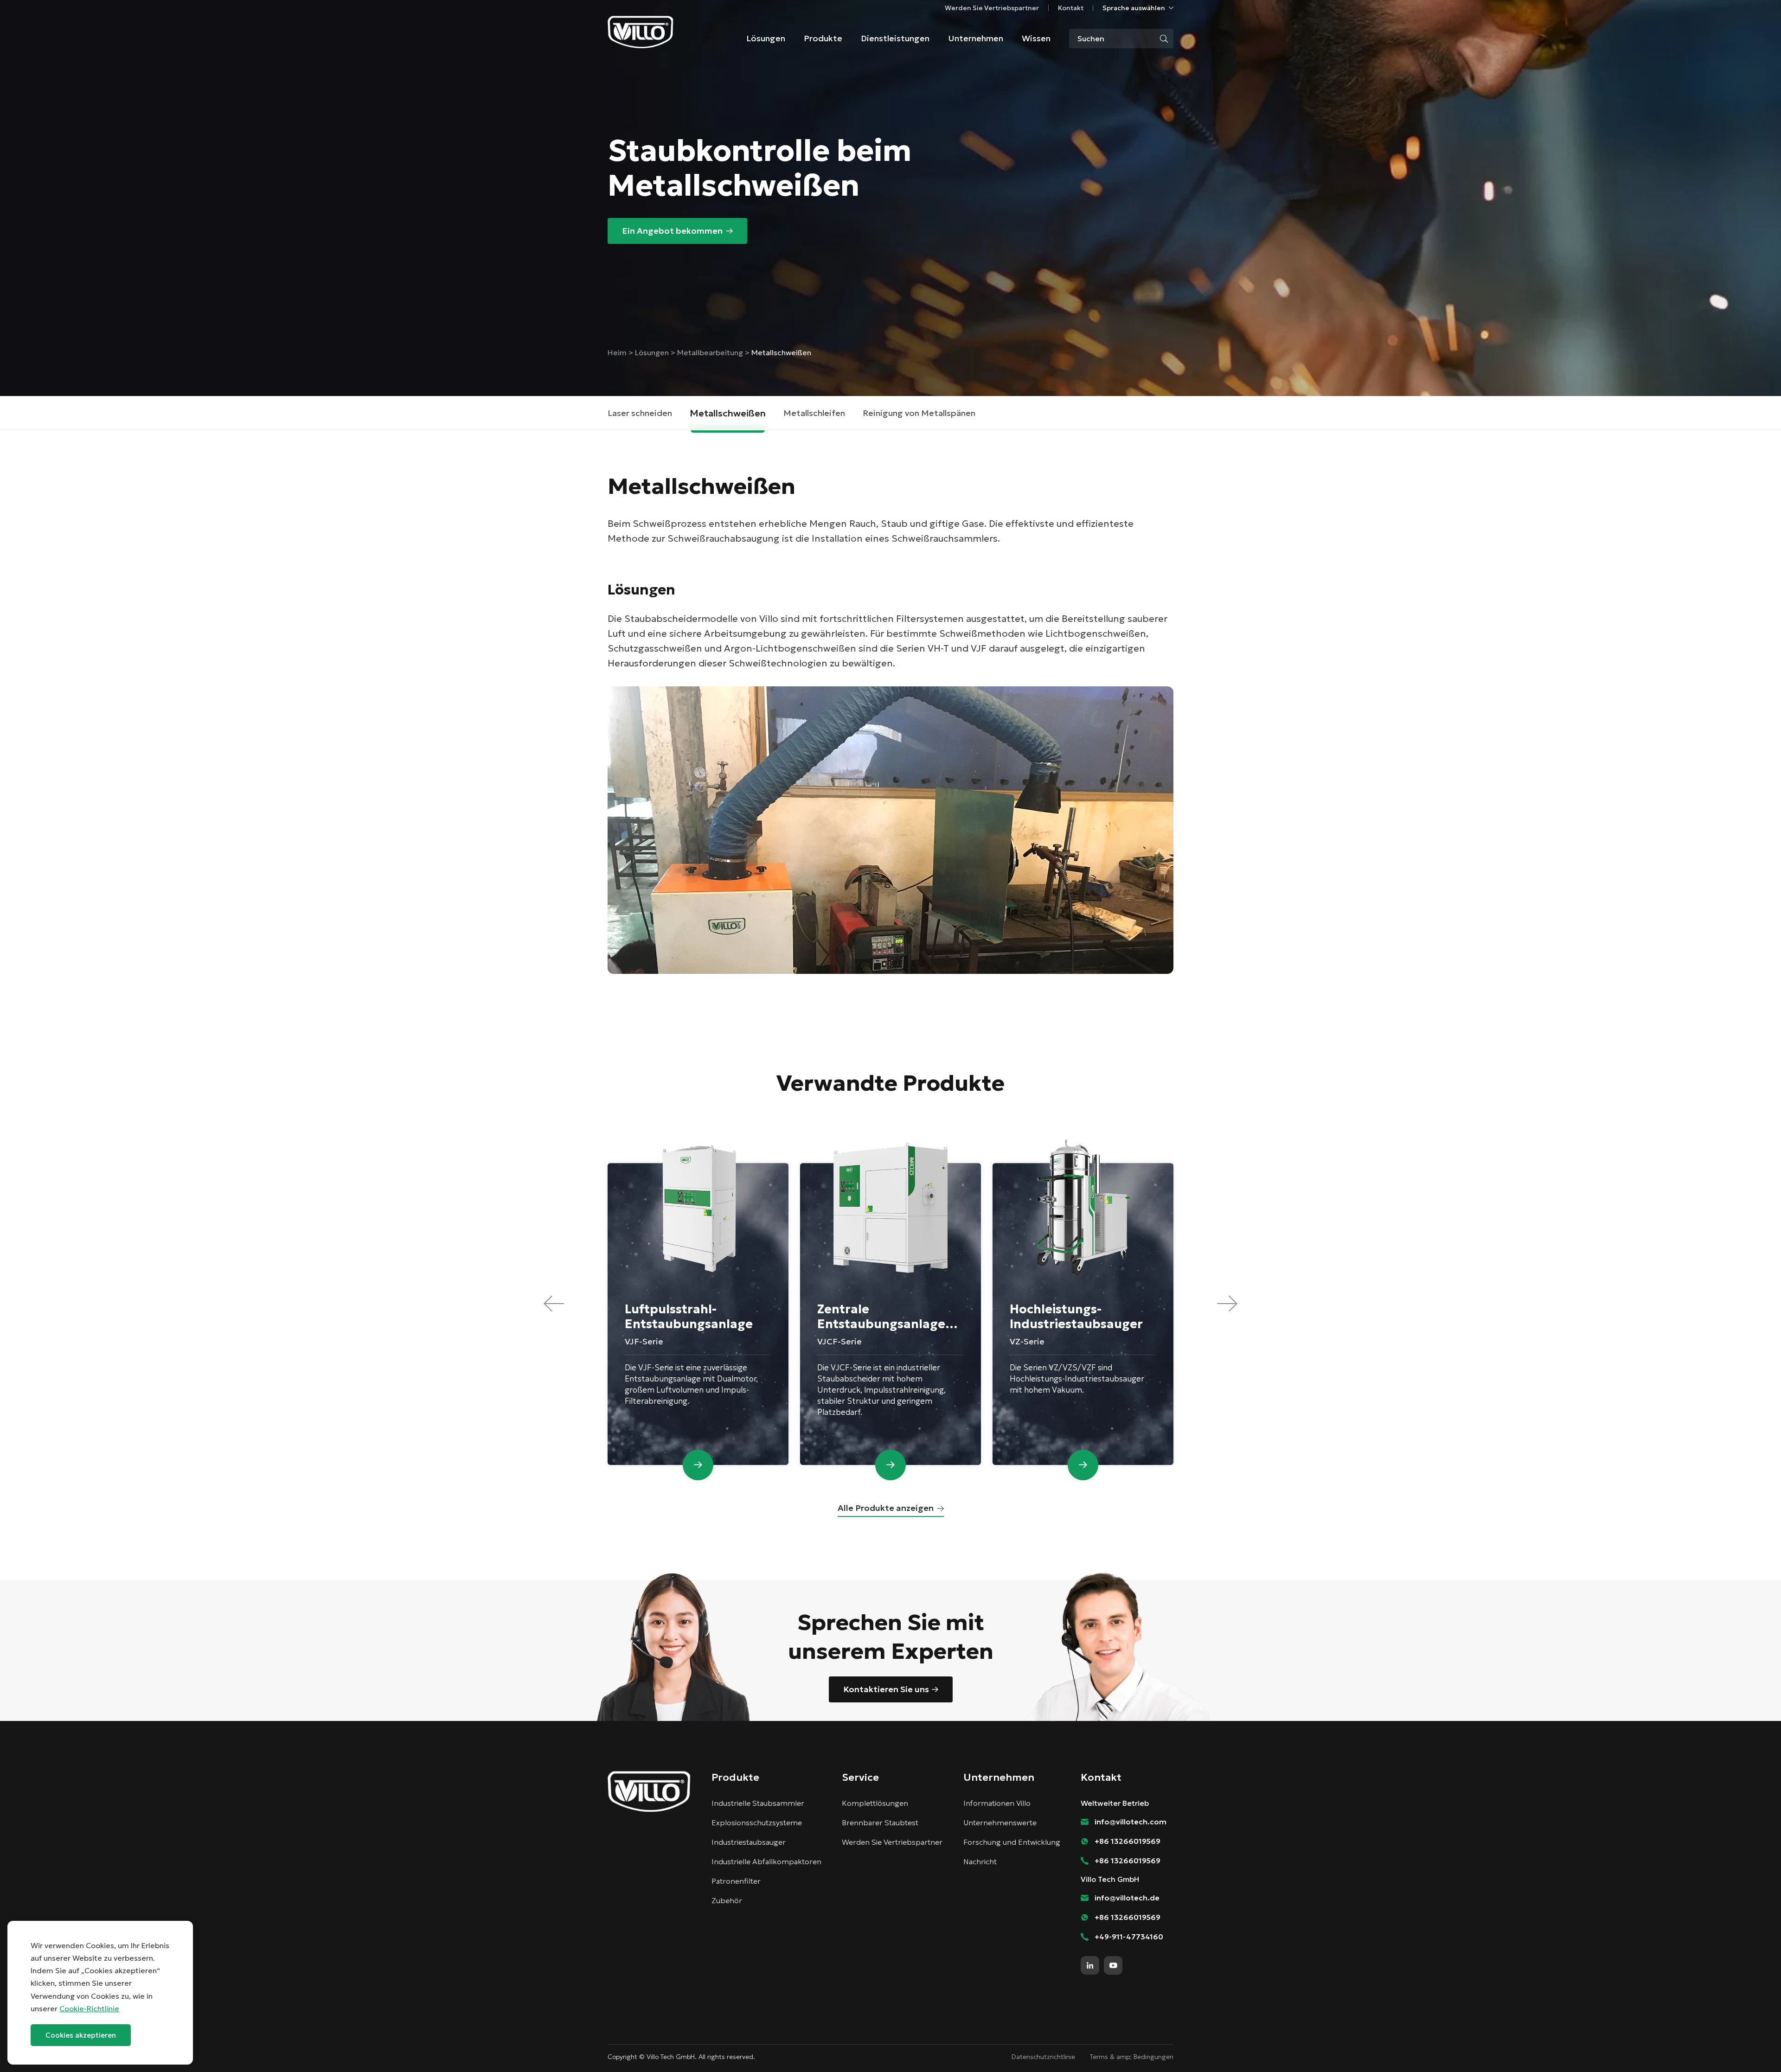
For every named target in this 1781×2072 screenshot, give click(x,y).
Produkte (823, 38)
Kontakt (1071, 8)
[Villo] (641, 32)
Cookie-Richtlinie (89, 2008)
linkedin (1090, 1965)
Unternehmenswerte (1000, 1823)
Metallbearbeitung (710, 352)
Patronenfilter (736, 1881)
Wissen (1036, 38)
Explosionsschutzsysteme (757, 1823)
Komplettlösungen (875, 1803)
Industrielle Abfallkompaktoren (766, 1861)
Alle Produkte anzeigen (886, 1508)
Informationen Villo (997, 1803)
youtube (1113, 1965)
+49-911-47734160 (1129, 1937)
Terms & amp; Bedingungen (1132, 2057)
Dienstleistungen (895, 38)
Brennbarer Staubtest (880, 1823)
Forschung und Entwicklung (1012, 1842)
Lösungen (766, 38)
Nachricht (980, 1861)
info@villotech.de (1127, 1898)
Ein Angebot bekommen (672, 231)
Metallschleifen (814, 413)
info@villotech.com (1753, 2048)
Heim (618, 352)
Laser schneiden (640, 413)
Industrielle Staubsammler (758, 1803)
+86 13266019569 (1128, 1841)
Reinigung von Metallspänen (919, 413)
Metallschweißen (728, 413)
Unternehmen (976, 38)
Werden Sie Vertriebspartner (992, 8)
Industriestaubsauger (749, 1842)
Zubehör (727, 1900)
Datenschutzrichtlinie (1043, 2057)
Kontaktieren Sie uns (886, 1689)
